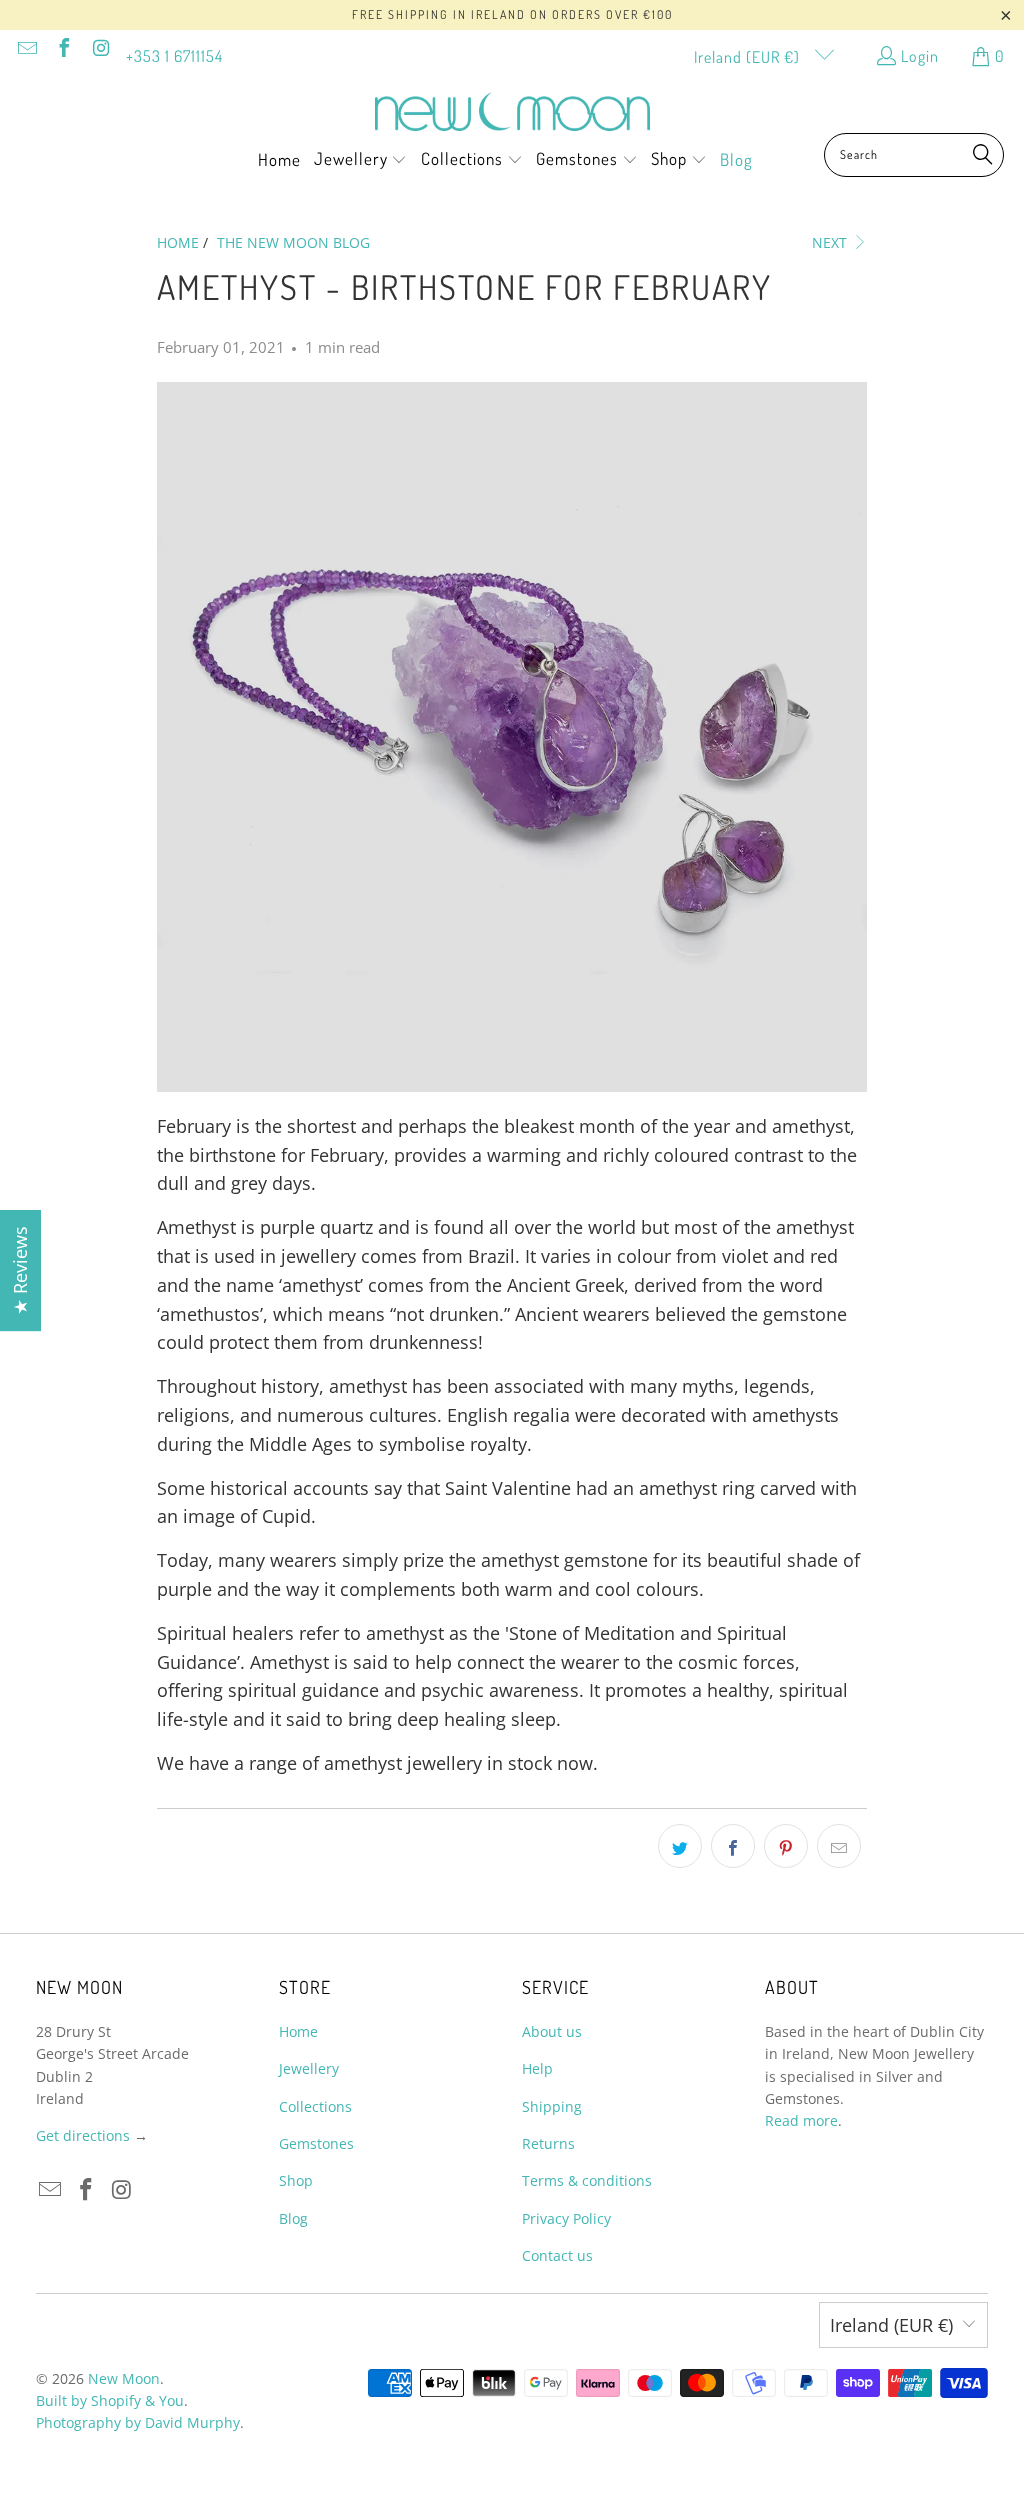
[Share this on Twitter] (680, 1846)
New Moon (124, 2378)
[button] (361, 161)
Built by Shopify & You (110, 2400)
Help (537, 2068)
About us (552, 2031)
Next (831, 242)
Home (298, 2031)
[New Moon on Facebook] (63, 50)
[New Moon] (512, 112)
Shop (296, 2180)
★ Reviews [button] (20, 1270)
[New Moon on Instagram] (100, 50)
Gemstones (316, 2143)
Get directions (83, 2135)
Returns (548, 2143)
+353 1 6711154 (174, 56)
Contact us (557, 2255)
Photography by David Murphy (138, 2422)
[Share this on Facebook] (733, 1846)
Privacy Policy (566, 2218)
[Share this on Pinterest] (786, 1846)
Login (920, 56)
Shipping (552, 2106)
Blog (293, 2218)
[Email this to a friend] (839, 1846)
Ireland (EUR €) (749, 57)
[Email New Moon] (26, 50)
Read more (801, 2120)
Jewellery (309, 2068)
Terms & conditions (587, 2180)
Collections (315, 2106)
